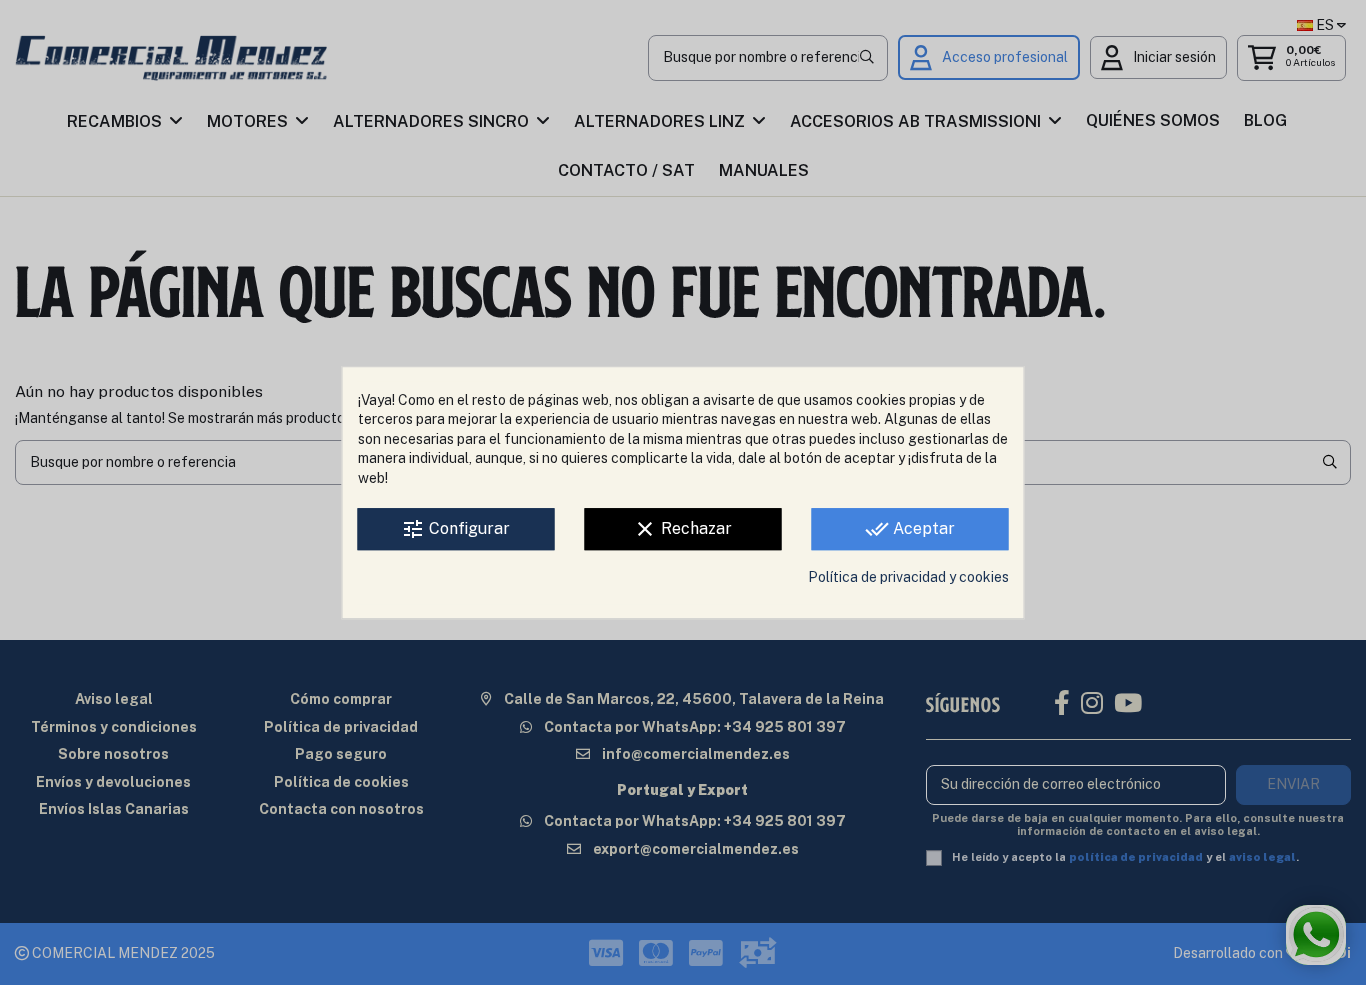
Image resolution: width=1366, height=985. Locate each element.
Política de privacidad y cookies (908, 578)
